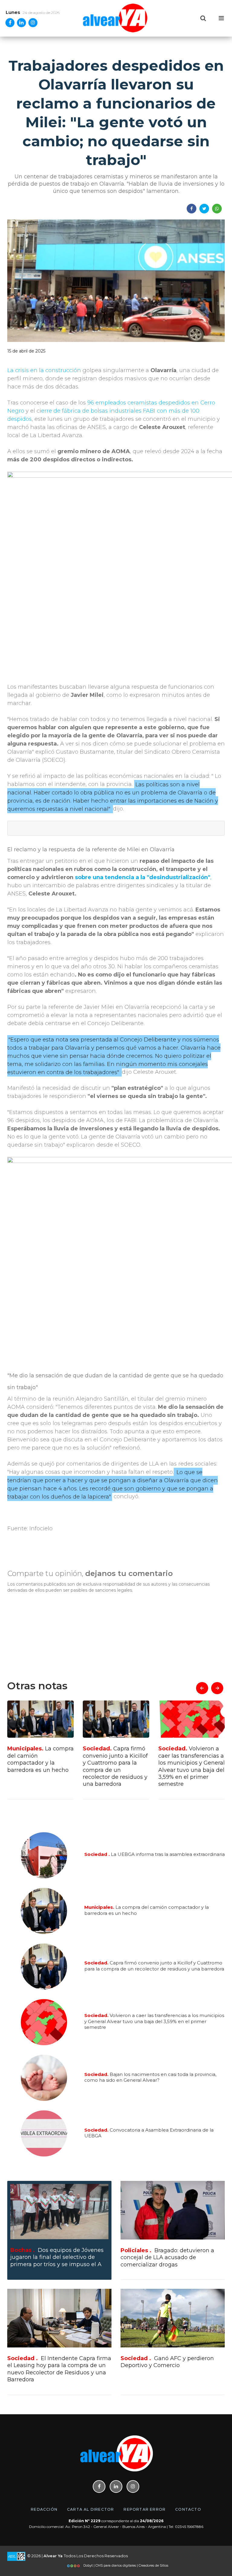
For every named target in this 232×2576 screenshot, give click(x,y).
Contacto (188, 2509)
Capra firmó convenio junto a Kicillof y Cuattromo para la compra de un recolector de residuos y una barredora (40, 1766)
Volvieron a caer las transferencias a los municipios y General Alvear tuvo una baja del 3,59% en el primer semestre (116, 1766)
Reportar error (145, 2509)
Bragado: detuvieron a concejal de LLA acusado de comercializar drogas (167, 2258)
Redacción (44, 2509)
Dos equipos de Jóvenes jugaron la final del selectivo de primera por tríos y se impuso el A (57, 2257)
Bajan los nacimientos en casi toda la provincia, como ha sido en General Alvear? (190, 1763)
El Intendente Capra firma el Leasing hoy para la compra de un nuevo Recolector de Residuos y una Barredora (59, 2369)
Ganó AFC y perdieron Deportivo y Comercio (167, 2362)
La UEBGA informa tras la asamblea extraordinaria (155, 1855)
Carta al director (90, 2509)
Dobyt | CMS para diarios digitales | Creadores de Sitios (125, 2565)
